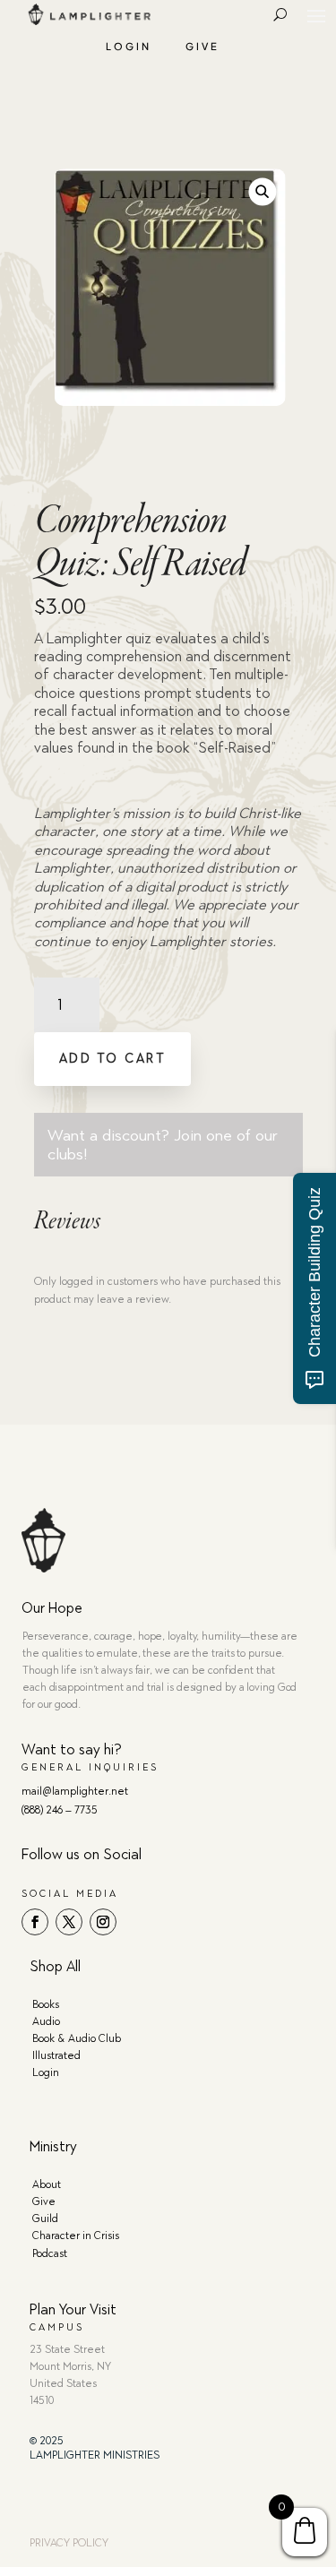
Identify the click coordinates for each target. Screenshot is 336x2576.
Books (46, 2004)
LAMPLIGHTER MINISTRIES (95, 2455)
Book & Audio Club (77, 2038)
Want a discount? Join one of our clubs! (163, 1144)
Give (202, 46)
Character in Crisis (76, 2236)
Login (129, 46)
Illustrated (56, 2055)
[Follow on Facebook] (35, 1922)
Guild (45, 2218)
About (47, 2184)
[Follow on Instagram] (103, 1922)
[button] (262, 192)
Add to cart (113, 1059)
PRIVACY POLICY (69, 2543)
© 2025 (47, 2441)
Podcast (50, 2253)
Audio (46, 2021)
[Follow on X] (69, 1922)
